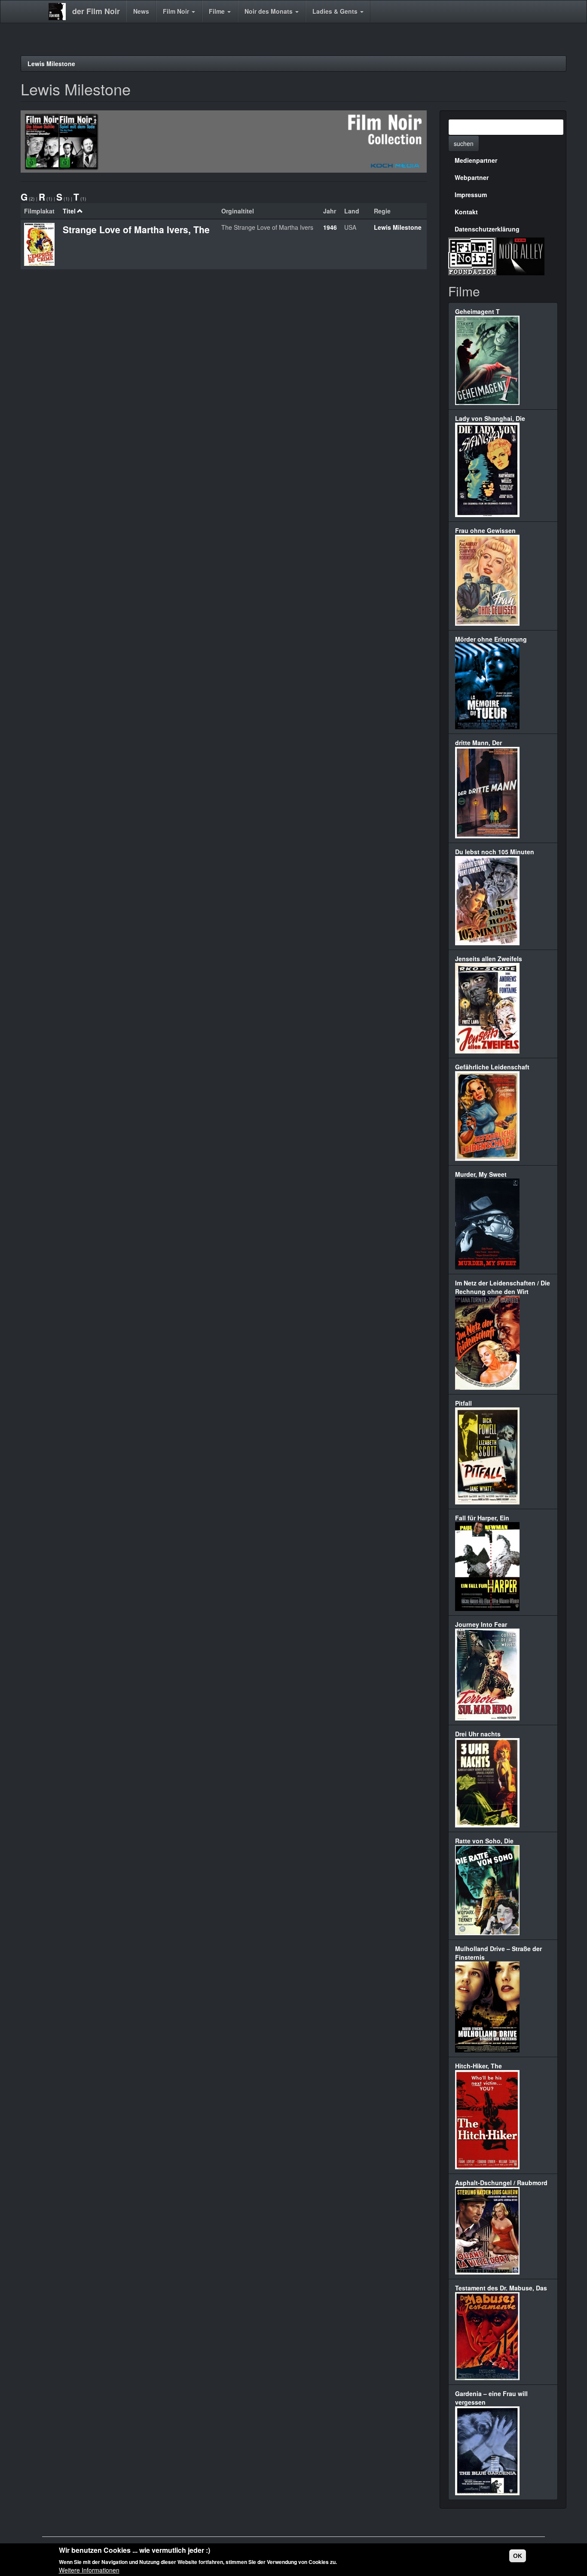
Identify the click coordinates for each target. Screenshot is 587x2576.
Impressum (471, 195)
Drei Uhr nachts (478, 1734)
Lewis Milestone (51, 64)
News (141, 11)
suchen (464, 143)
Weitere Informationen (89, 2570)
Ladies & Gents (336, 11)
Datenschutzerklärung (487, 229)
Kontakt (466, 212)
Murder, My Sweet (481, 1174)
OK (518, 2556)
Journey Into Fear (481, 1624)
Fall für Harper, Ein (482, 1518)
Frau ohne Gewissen (485, 530)
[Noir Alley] (520, 255)
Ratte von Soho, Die (484, 1841)
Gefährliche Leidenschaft (492, 1067)
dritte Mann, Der (478, 743)
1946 (330, 227)
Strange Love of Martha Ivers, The (136, 229)
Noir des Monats (269, 11)
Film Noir (177, 11)
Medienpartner (476, 160)
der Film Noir (96, 11)
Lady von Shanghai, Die (490, 418)
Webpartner (472, 177)
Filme (218, 11)
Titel (69, 211)
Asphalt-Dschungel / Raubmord (501, 2183)
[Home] (60, 12)
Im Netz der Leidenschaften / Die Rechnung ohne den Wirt (503, 1287)
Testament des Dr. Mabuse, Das (501, 2288)
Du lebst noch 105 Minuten (495, 852)
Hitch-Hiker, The (478, 2066)
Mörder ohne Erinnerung (491, 639)
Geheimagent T (477, 311)
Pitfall (463, 1403)
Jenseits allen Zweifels (489, 959)
